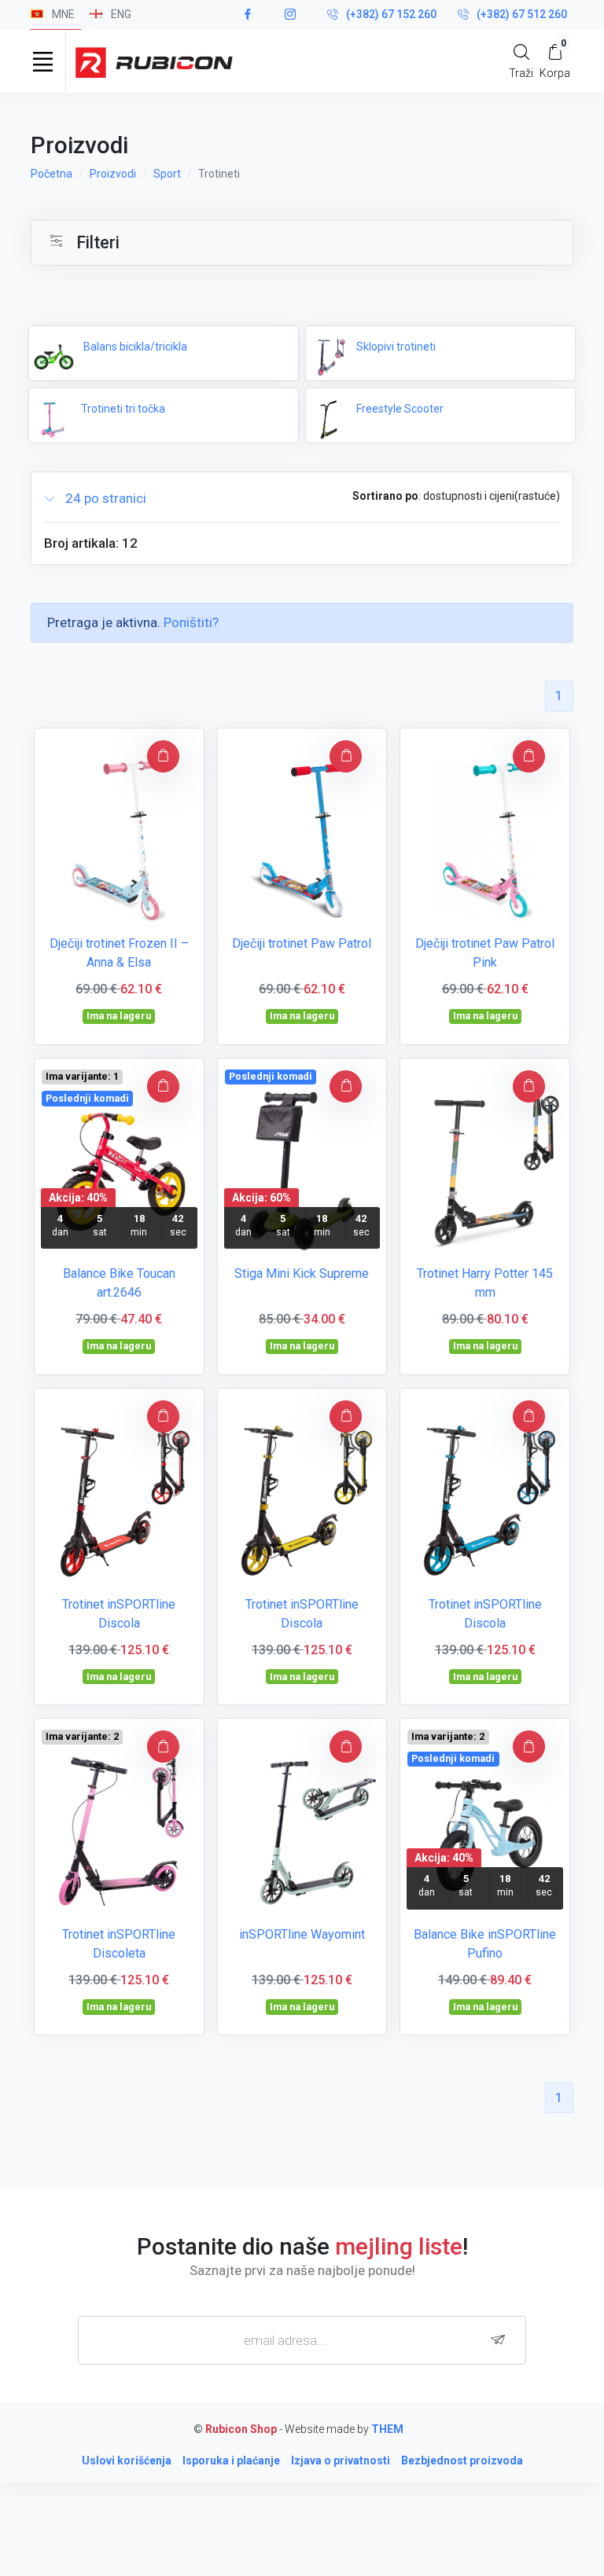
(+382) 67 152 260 (391, 14)
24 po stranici (104, 498)
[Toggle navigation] (42, 61)
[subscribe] (502, 2340)
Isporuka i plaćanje (231, 2460)
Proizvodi (113, 174)
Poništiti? (191, 622)
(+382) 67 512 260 (522, 14)
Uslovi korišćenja (127, 2460)
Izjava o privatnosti (341, 2460)
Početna (52, 174)
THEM (387, 2429)
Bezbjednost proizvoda (462, 2460)
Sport (167, 174)
